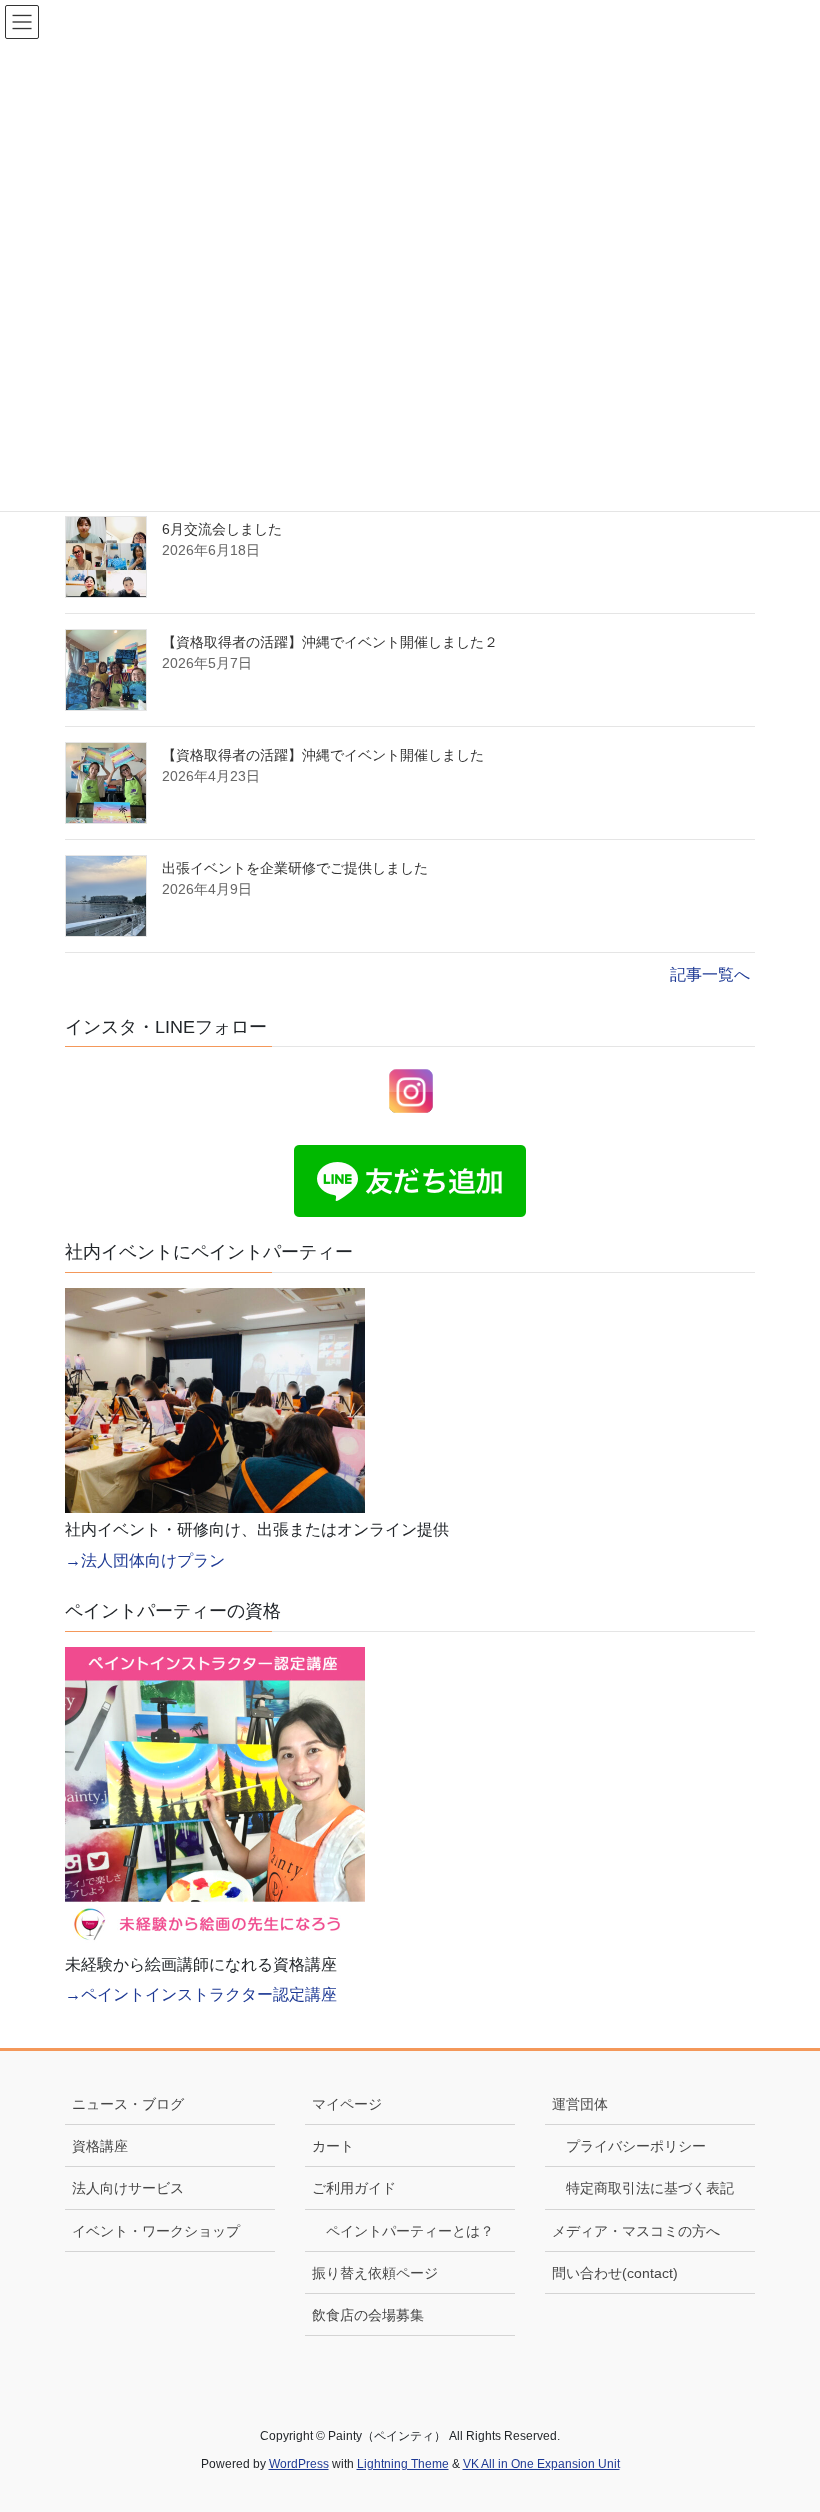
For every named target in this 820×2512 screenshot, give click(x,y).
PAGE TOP (780, 2419)
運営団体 (580, 2104)
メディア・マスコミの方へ (636, 2231)
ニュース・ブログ (128, 2104)
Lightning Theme (403, 2464)
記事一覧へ (710, 974)
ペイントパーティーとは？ (410, 2231)
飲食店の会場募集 (368, 2315)
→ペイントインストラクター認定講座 (201, 1994)
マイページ (347, 2104)
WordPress (299, 2464)
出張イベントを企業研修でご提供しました (295, 868)
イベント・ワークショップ (156, 2231)
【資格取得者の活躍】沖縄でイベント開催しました (323, 755)
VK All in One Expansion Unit (541, 2464)
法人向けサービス (128, 2188)
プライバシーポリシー (636, 2146)
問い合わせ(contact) (615, 2273)
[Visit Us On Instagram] (410, 1089)
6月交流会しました (222, 529)
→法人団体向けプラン (145, 1560)
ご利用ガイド (354, 2188)
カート (333, 2146)
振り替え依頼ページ (375, 2273)
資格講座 (100, 2146)
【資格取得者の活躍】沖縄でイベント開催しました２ (330, 642)
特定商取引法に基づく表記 (650, 2188)
